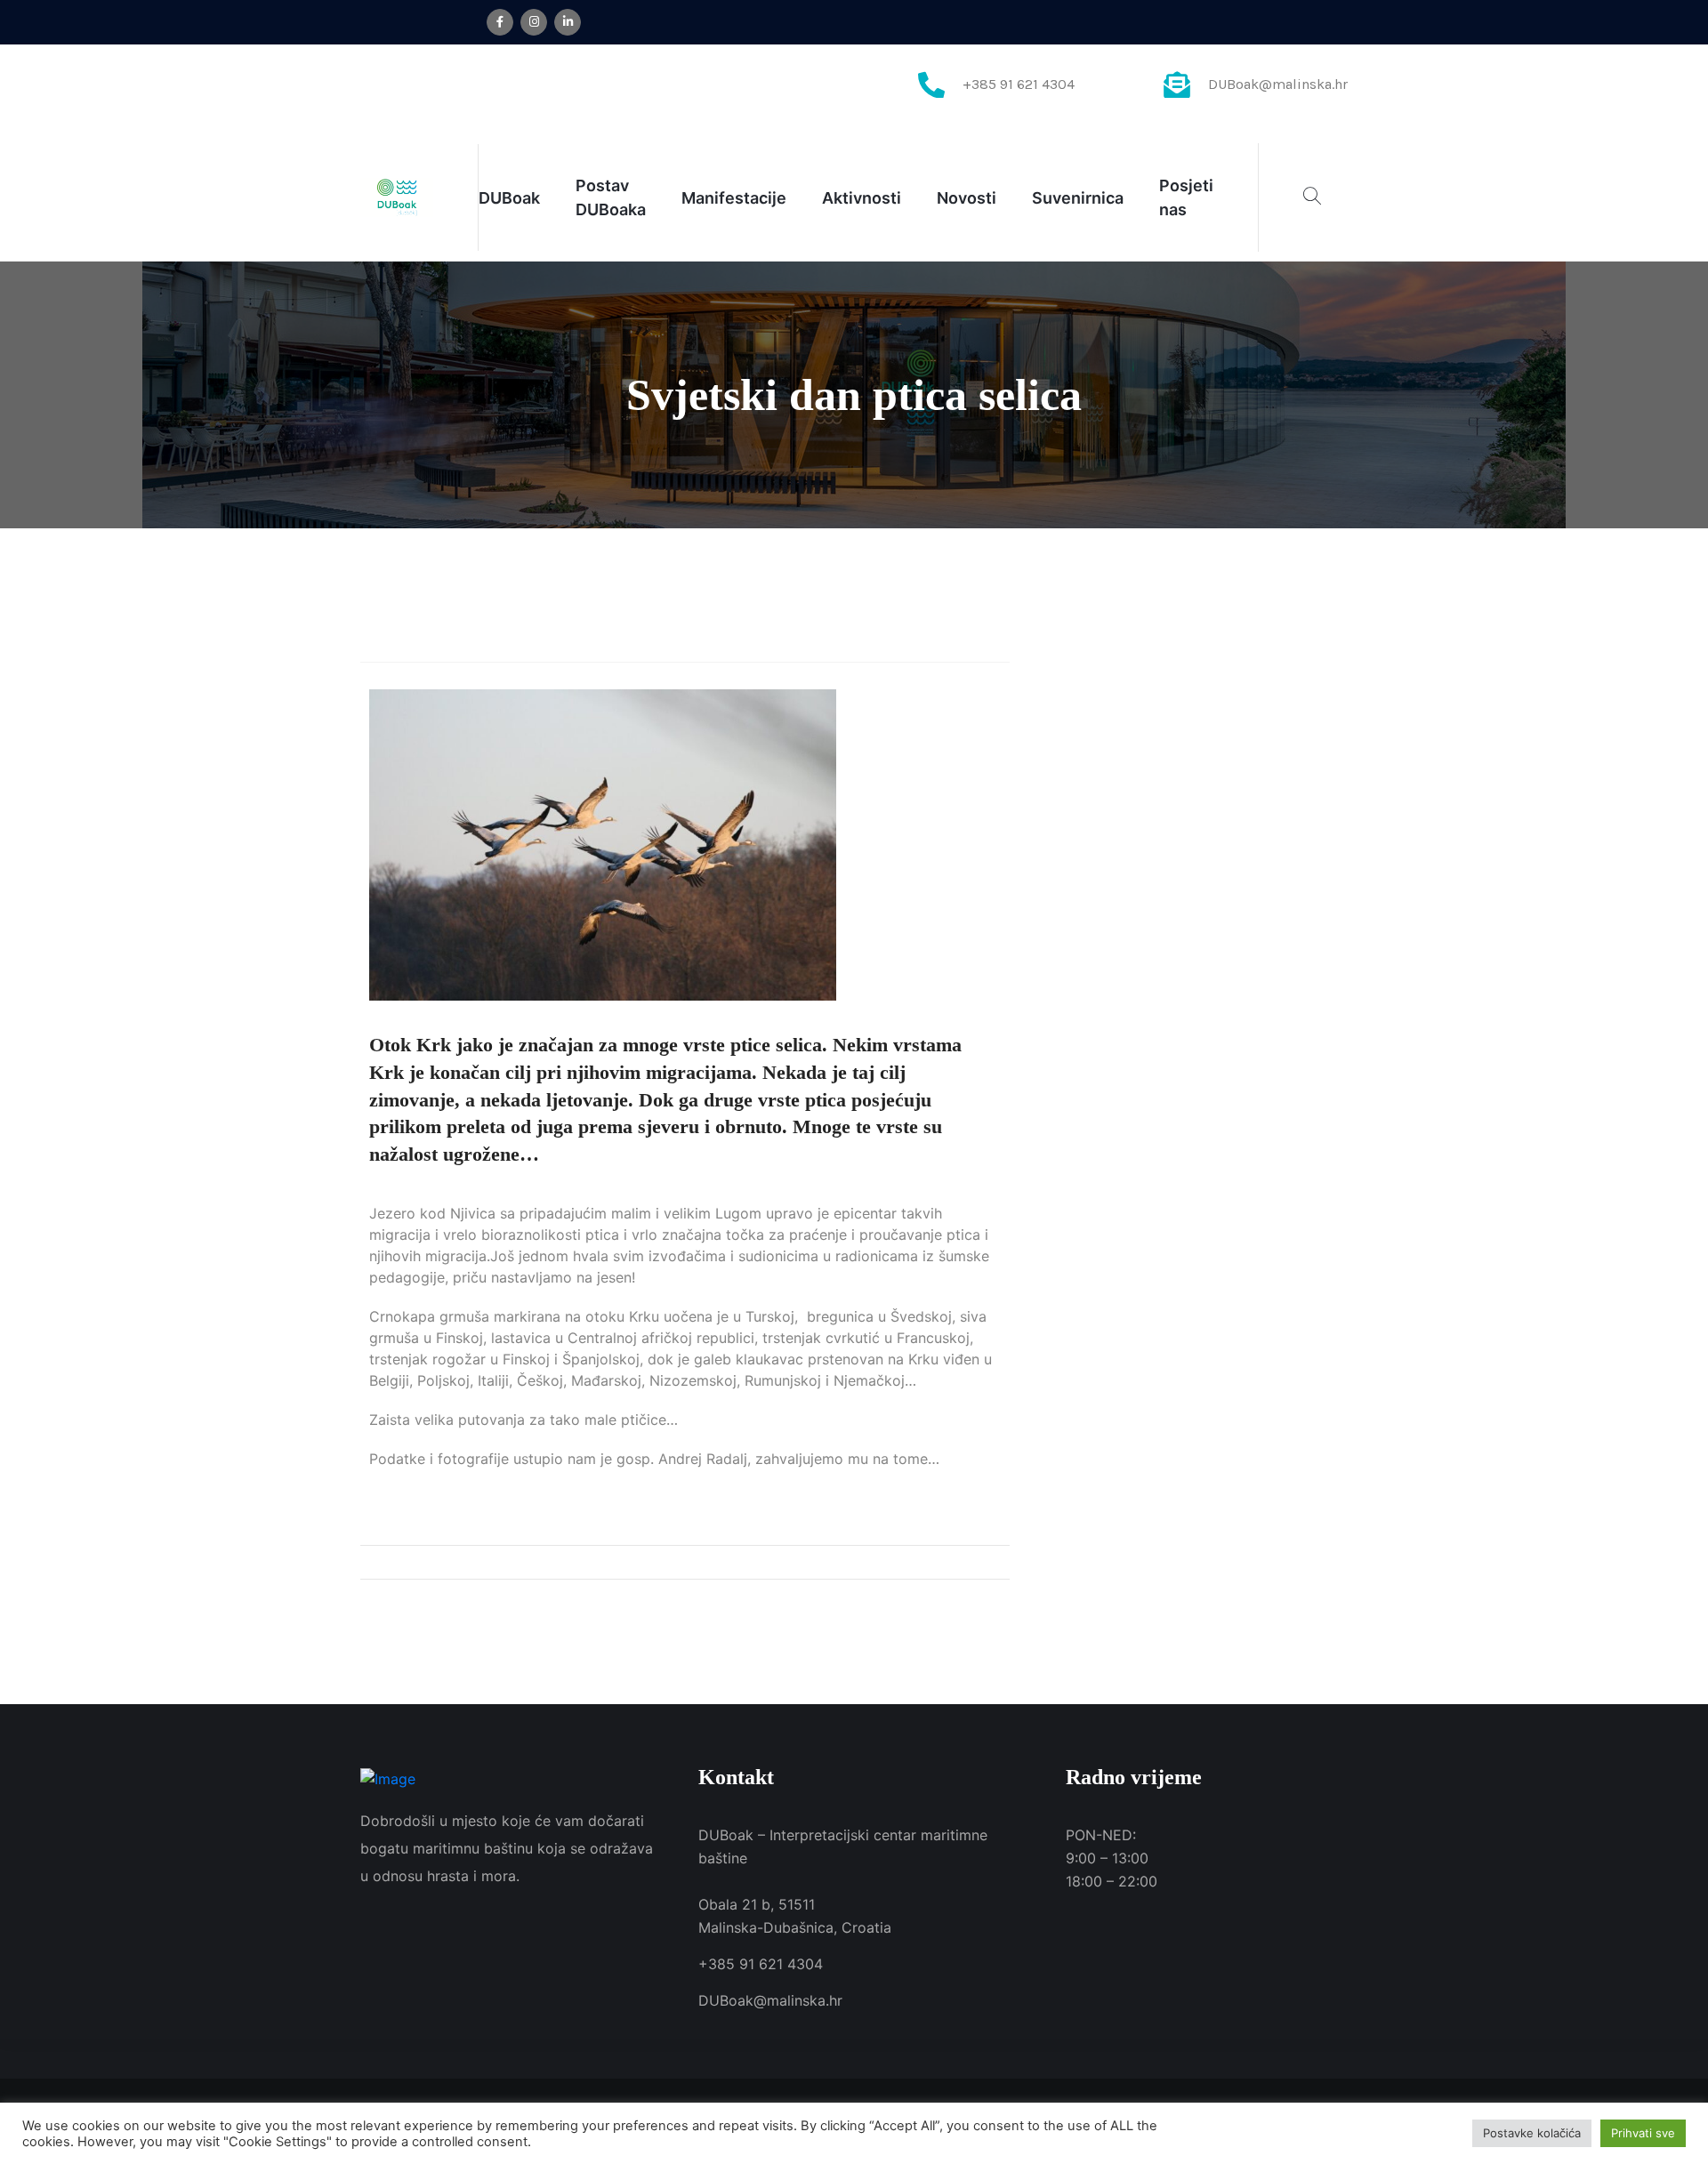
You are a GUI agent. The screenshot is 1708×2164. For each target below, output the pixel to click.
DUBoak (509, 198)
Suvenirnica (1078, 198)
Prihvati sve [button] (1643, 2133)
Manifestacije (734, 198)
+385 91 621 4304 (1019, 84)
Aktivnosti (862, 198)
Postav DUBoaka (611, 197)
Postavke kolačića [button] (1532, 2133)
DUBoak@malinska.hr (1278, 84)
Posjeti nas (1186, 197)
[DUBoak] (397, 196)
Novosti (967, 198)
